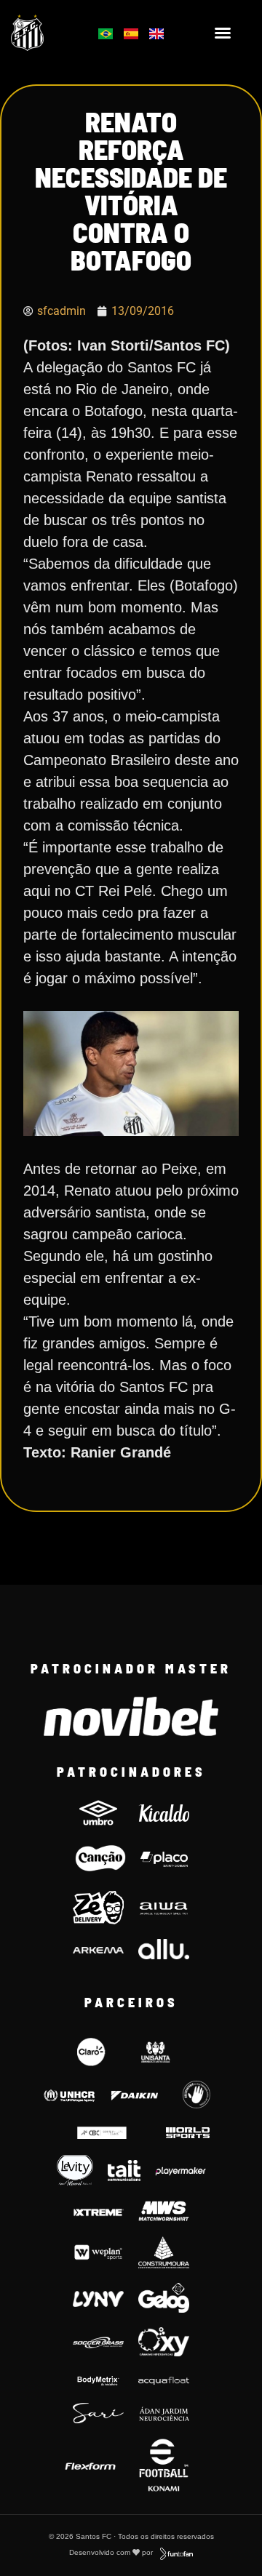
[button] (223, 33)
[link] (45, 32)
